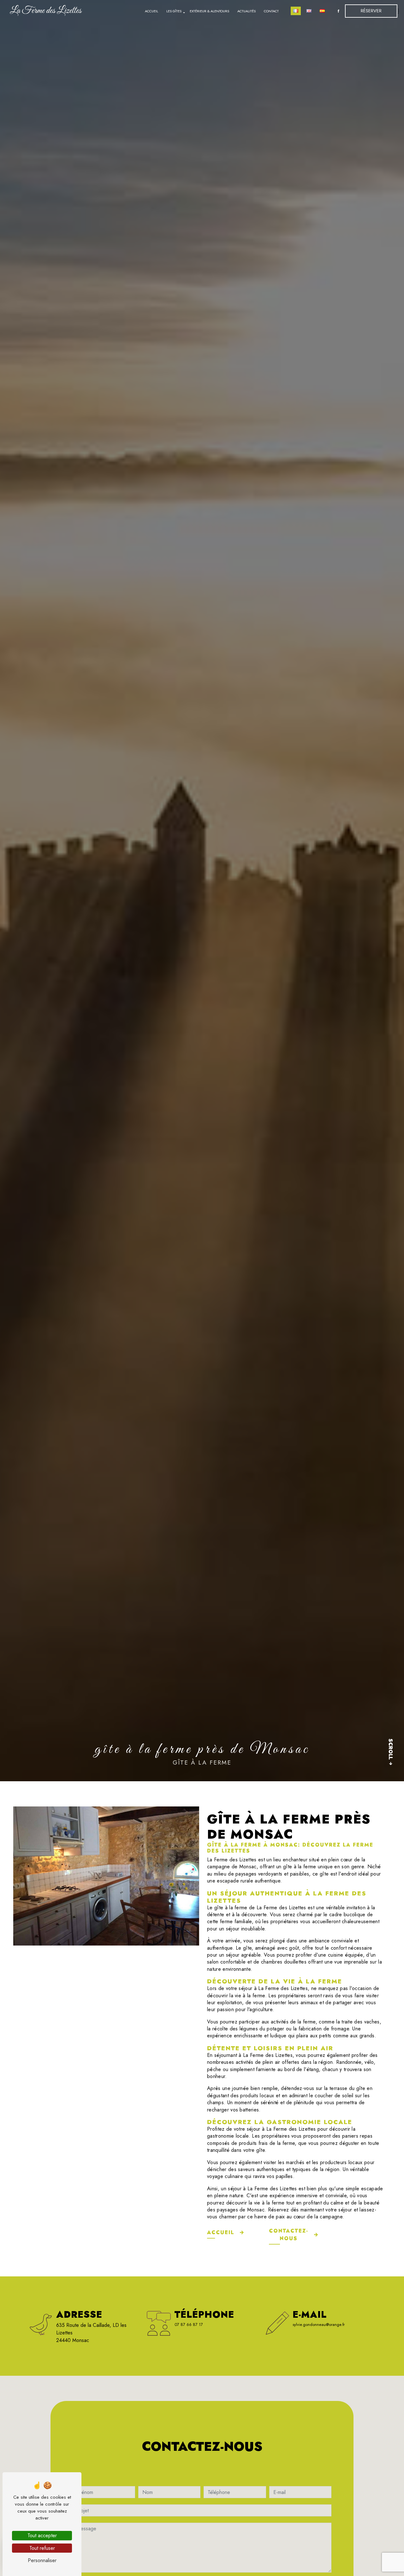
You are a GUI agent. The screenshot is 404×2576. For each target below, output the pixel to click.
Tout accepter (42, 2535)
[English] (309, 11)
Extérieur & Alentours (209, 11)
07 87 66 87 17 (189, 2324)
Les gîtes (174, 11)
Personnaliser (42, 2560)
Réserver (371, 11)
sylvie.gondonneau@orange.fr (319, 2324)
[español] (322, 11)
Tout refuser (42, 2548)
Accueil (151, 11)
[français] (296, 11)
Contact (271, 11)
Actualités (247, 11)
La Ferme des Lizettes (46, 11)
